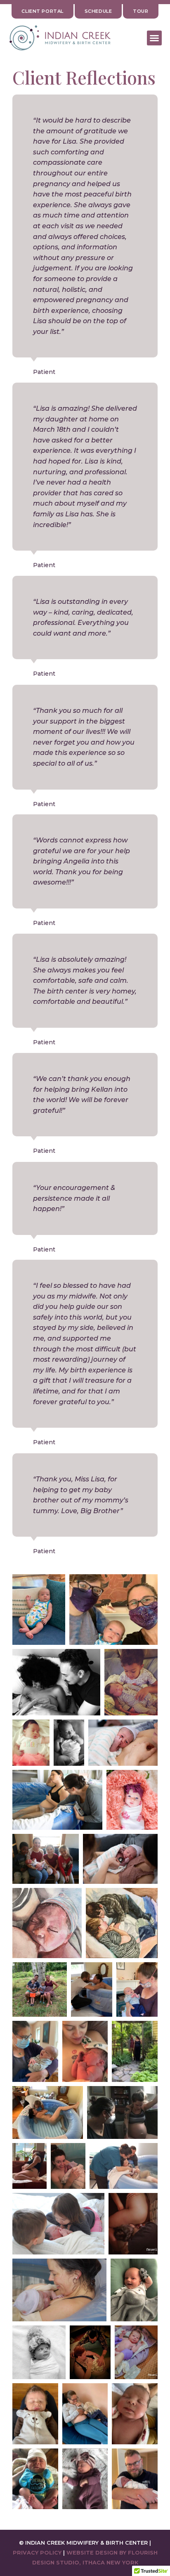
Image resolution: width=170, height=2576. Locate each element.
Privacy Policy (37, 2553)
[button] (154, 38)
